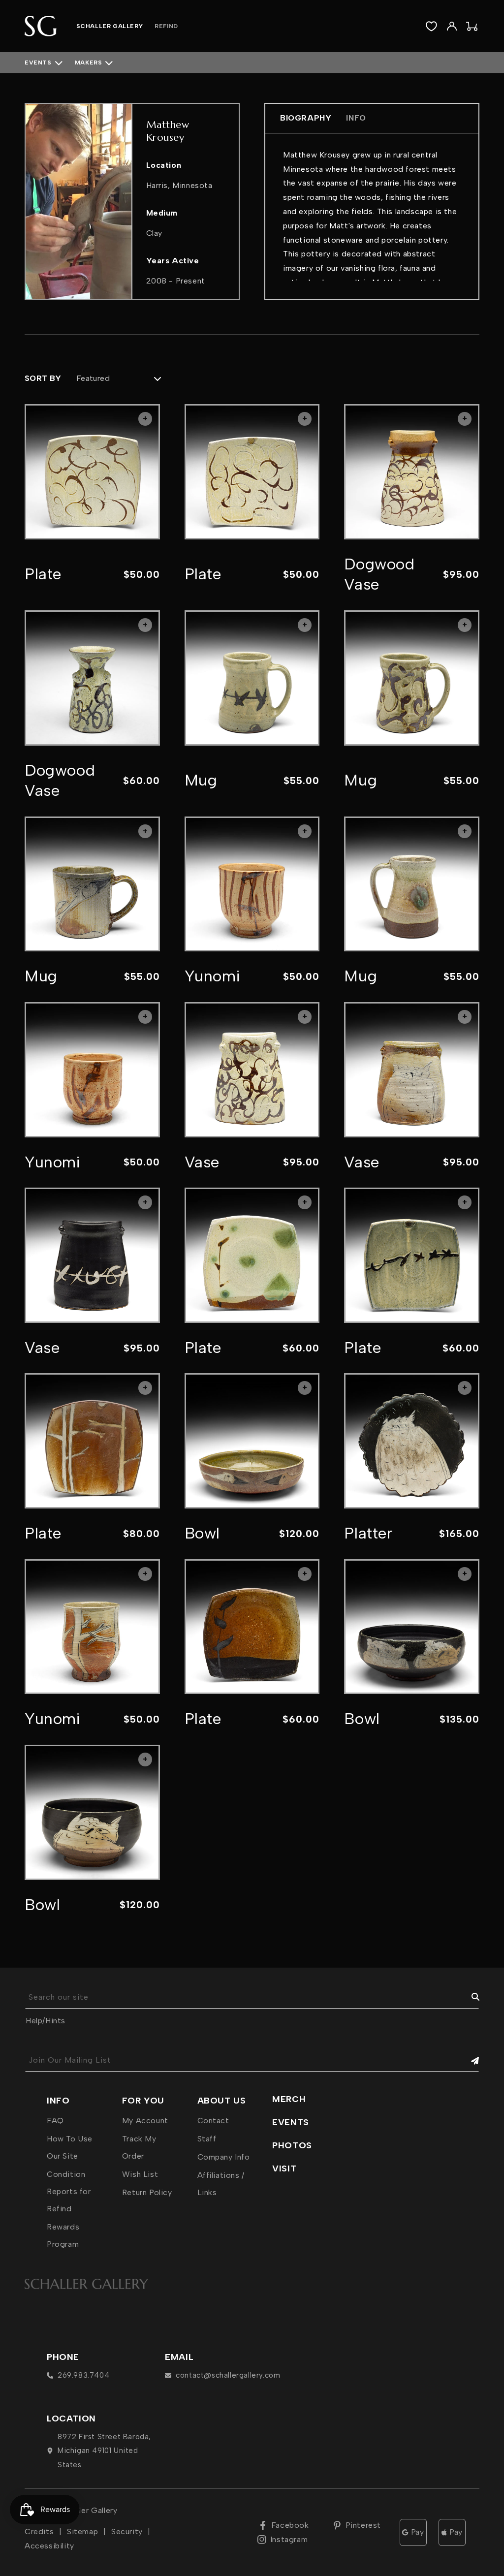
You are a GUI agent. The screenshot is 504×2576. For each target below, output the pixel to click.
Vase (202, 1162)
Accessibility (49, 2546)
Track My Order (139, 2147)
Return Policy (147, 2192)
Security (127, 2531)
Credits (39, 2531)
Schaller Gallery (89, 2510)
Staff (207, 2139)
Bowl (202, 1533)
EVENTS (291, 2122)
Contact (213, 2120)
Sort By (43, 378)
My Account (145, 2120)
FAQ (55, 2120)
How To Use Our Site (70, 2147)
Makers (89, 63)
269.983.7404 (83, 2375)
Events (38, 63)
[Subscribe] (468, 2060)
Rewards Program (63, 2235)
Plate (43, 574)
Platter (368, 1533)
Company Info (224, 2157)
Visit (284, 2168)
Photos (292, 2145)
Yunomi (212, 976)
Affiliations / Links (221, 2184)
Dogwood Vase (379, 574)
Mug (201, 780)
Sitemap (82, 2531)
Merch (289, 2099)
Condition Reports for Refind (69, 2191)
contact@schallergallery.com (228, 2375)
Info (356, 118)
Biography (306, 118)
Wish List (140, 2174)
